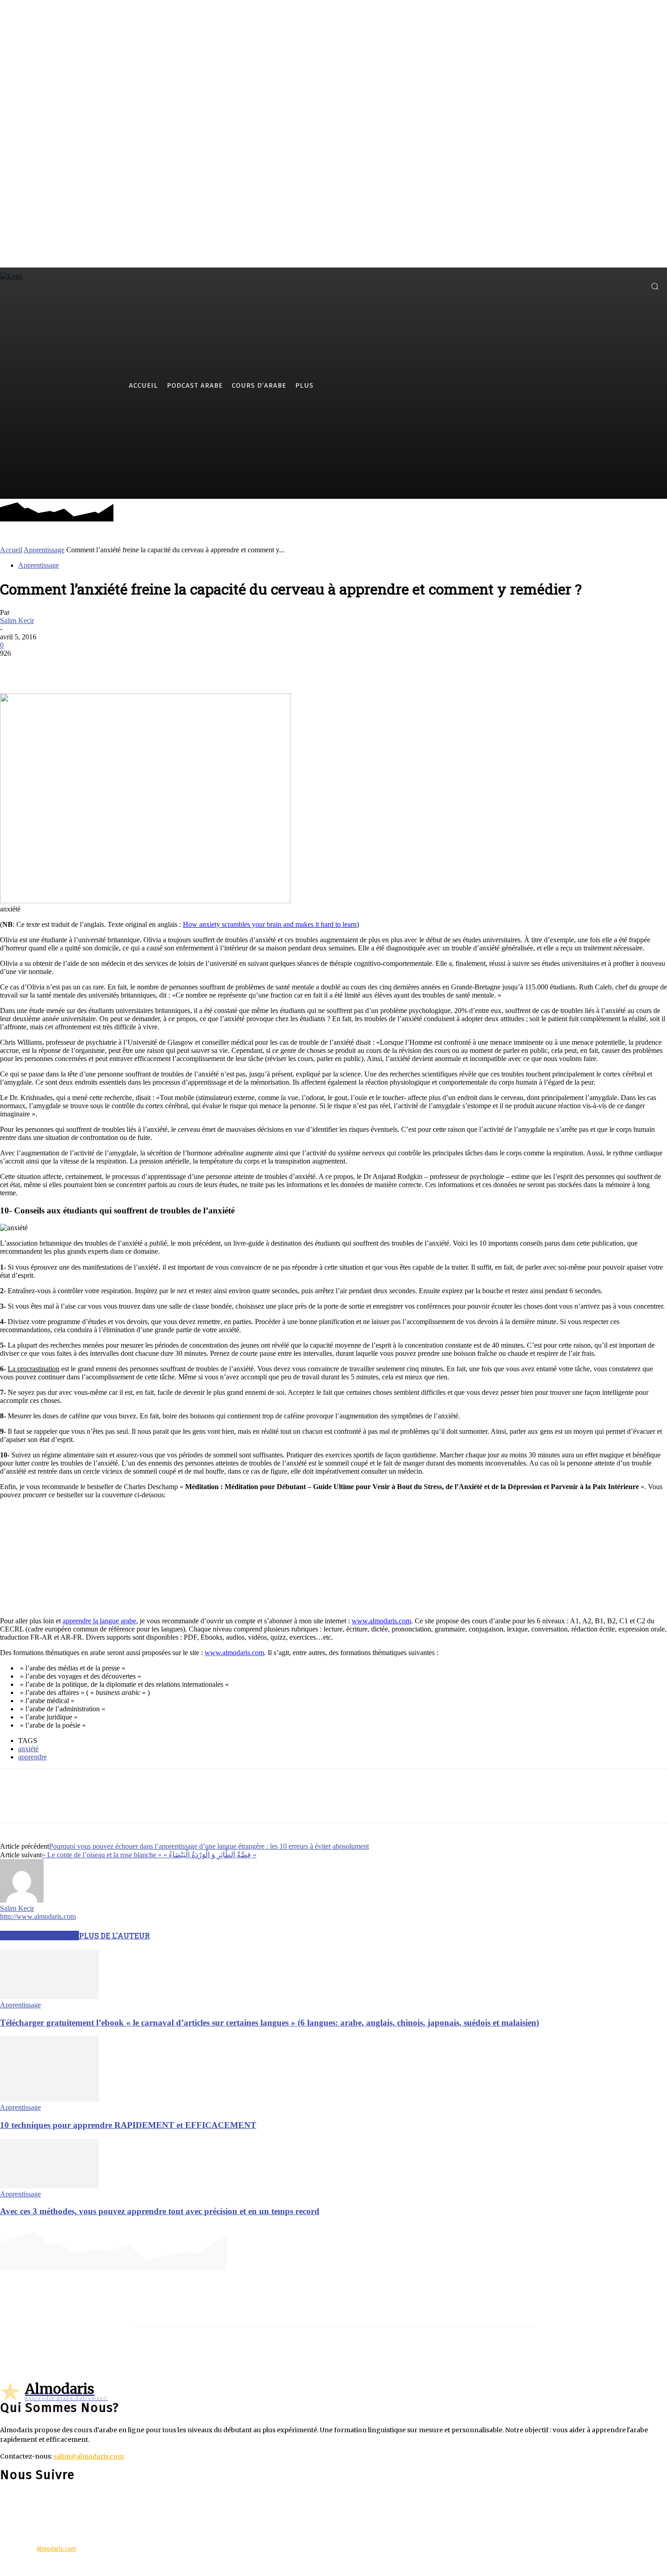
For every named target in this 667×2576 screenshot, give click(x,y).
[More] (146, 667)
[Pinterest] (80, 667)
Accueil (11, 550)
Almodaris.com (56, 2549)
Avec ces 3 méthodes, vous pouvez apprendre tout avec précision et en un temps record (160, 2211)
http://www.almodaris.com (38, 1916)
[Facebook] (607, 286)
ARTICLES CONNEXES (39, 1936)
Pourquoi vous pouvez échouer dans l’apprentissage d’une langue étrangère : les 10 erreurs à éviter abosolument (209, 1846)
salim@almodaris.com (89, 2456)
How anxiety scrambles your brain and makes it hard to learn (270, 924)
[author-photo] (22, 1900)
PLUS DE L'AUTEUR (114, 1936)
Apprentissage (44, 550)
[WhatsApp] (113, 667)
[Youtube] (635, 286)
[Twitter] (621, 286)
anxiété (28, 1749)
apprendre (32, 1757)
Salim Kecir (17, 621)
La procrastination (34, 1369)
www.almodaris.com (381, 1621)
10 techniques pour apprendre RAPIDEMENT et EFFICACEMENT (128, 2125)
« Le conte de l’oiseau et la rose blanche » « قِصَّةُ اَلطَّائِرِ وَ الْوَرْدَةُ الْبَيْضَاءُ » (149, 1855)
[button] (655, 286)
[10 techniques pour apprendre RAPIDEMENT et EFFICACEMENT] (49, 2099)
